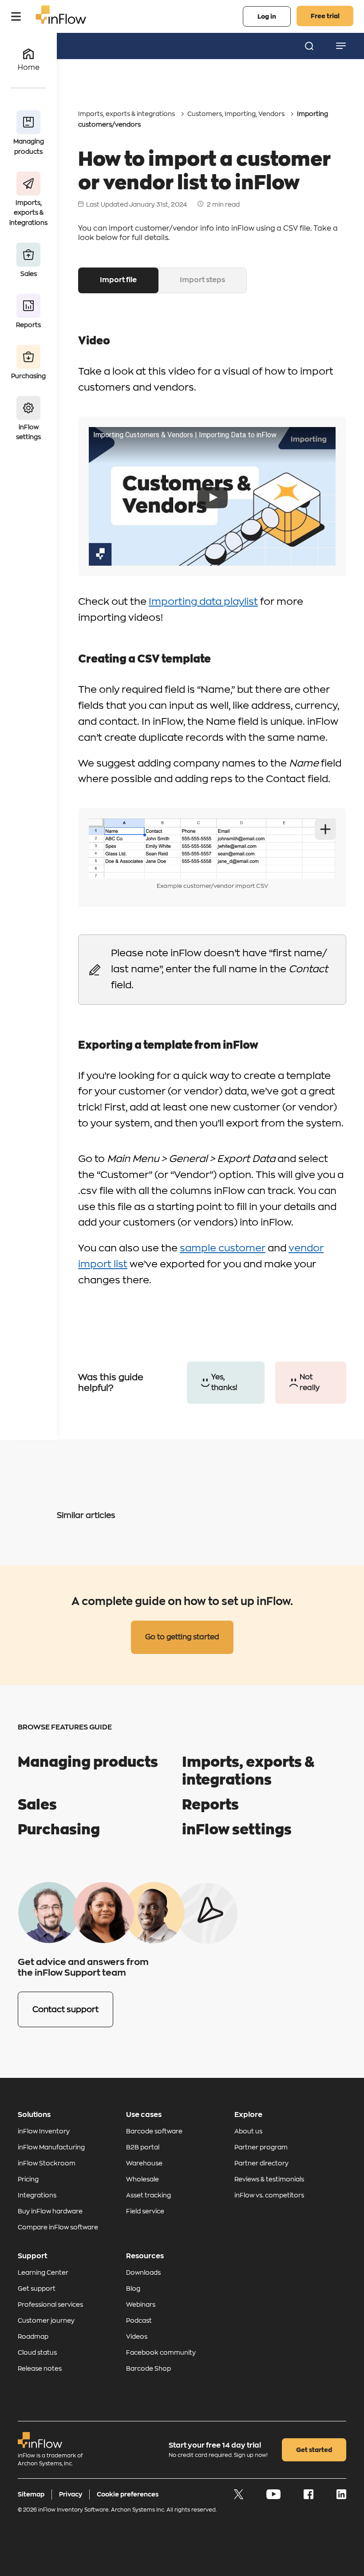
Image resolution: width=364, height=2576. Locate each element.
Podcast (139, 2320)
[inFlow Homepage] (61, 22)
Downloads (143, 2272)
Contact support (65, 2009)
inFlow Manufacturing (51, 2147)
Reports (210, 1805)
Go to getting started (182, 1637)
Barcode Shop (148, 2368)
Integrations (37, 2195)
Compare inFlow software (58, 2227)
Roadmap (33, 2336)
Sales (37, 1805)
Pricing (28, 2179)
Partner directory (261, 2163)
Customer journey (46, 2320)
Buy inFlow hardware (50, 2211)
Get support (37, 2288)
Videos (137, 2336)
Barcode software (154, 2131)
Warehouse (144, 2163)
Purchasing (59, 1830)
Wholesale (142, 2179)
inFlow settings (237, 1830)
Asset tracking (148, 2195)
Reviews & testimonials (269, 2179)
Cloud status (37, 2352)
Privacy (71, 2494)
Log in (267, 16)
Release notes (40, 2368)
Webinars (141, 2304)
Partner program (261, 2147)
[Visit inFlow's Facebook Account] (309, 2497)
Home (29, 68)
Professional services (50, 2304)
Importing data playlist (203, 602)
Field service (145, 2211)
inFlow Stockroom (47, 2163)
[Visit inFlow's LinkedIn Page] (341, 2497)
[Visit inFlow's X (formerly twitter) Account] (239, 2497)
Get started (314, 2450)
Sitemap (31, 2494)
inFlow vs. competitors (269, 2195)
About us (248, 2131)
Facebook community (161, 2352)
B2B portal (143, 2147)
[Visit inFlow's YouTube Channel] (274, 2497)
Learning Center (43, 2272)
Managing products (88, 1762)
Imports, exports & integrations (127, 114)
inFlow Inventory (44, 2131)
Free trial (325, 16)
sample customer (223, 1248)
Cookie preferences (128, 2494)
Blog (133, 2288)
